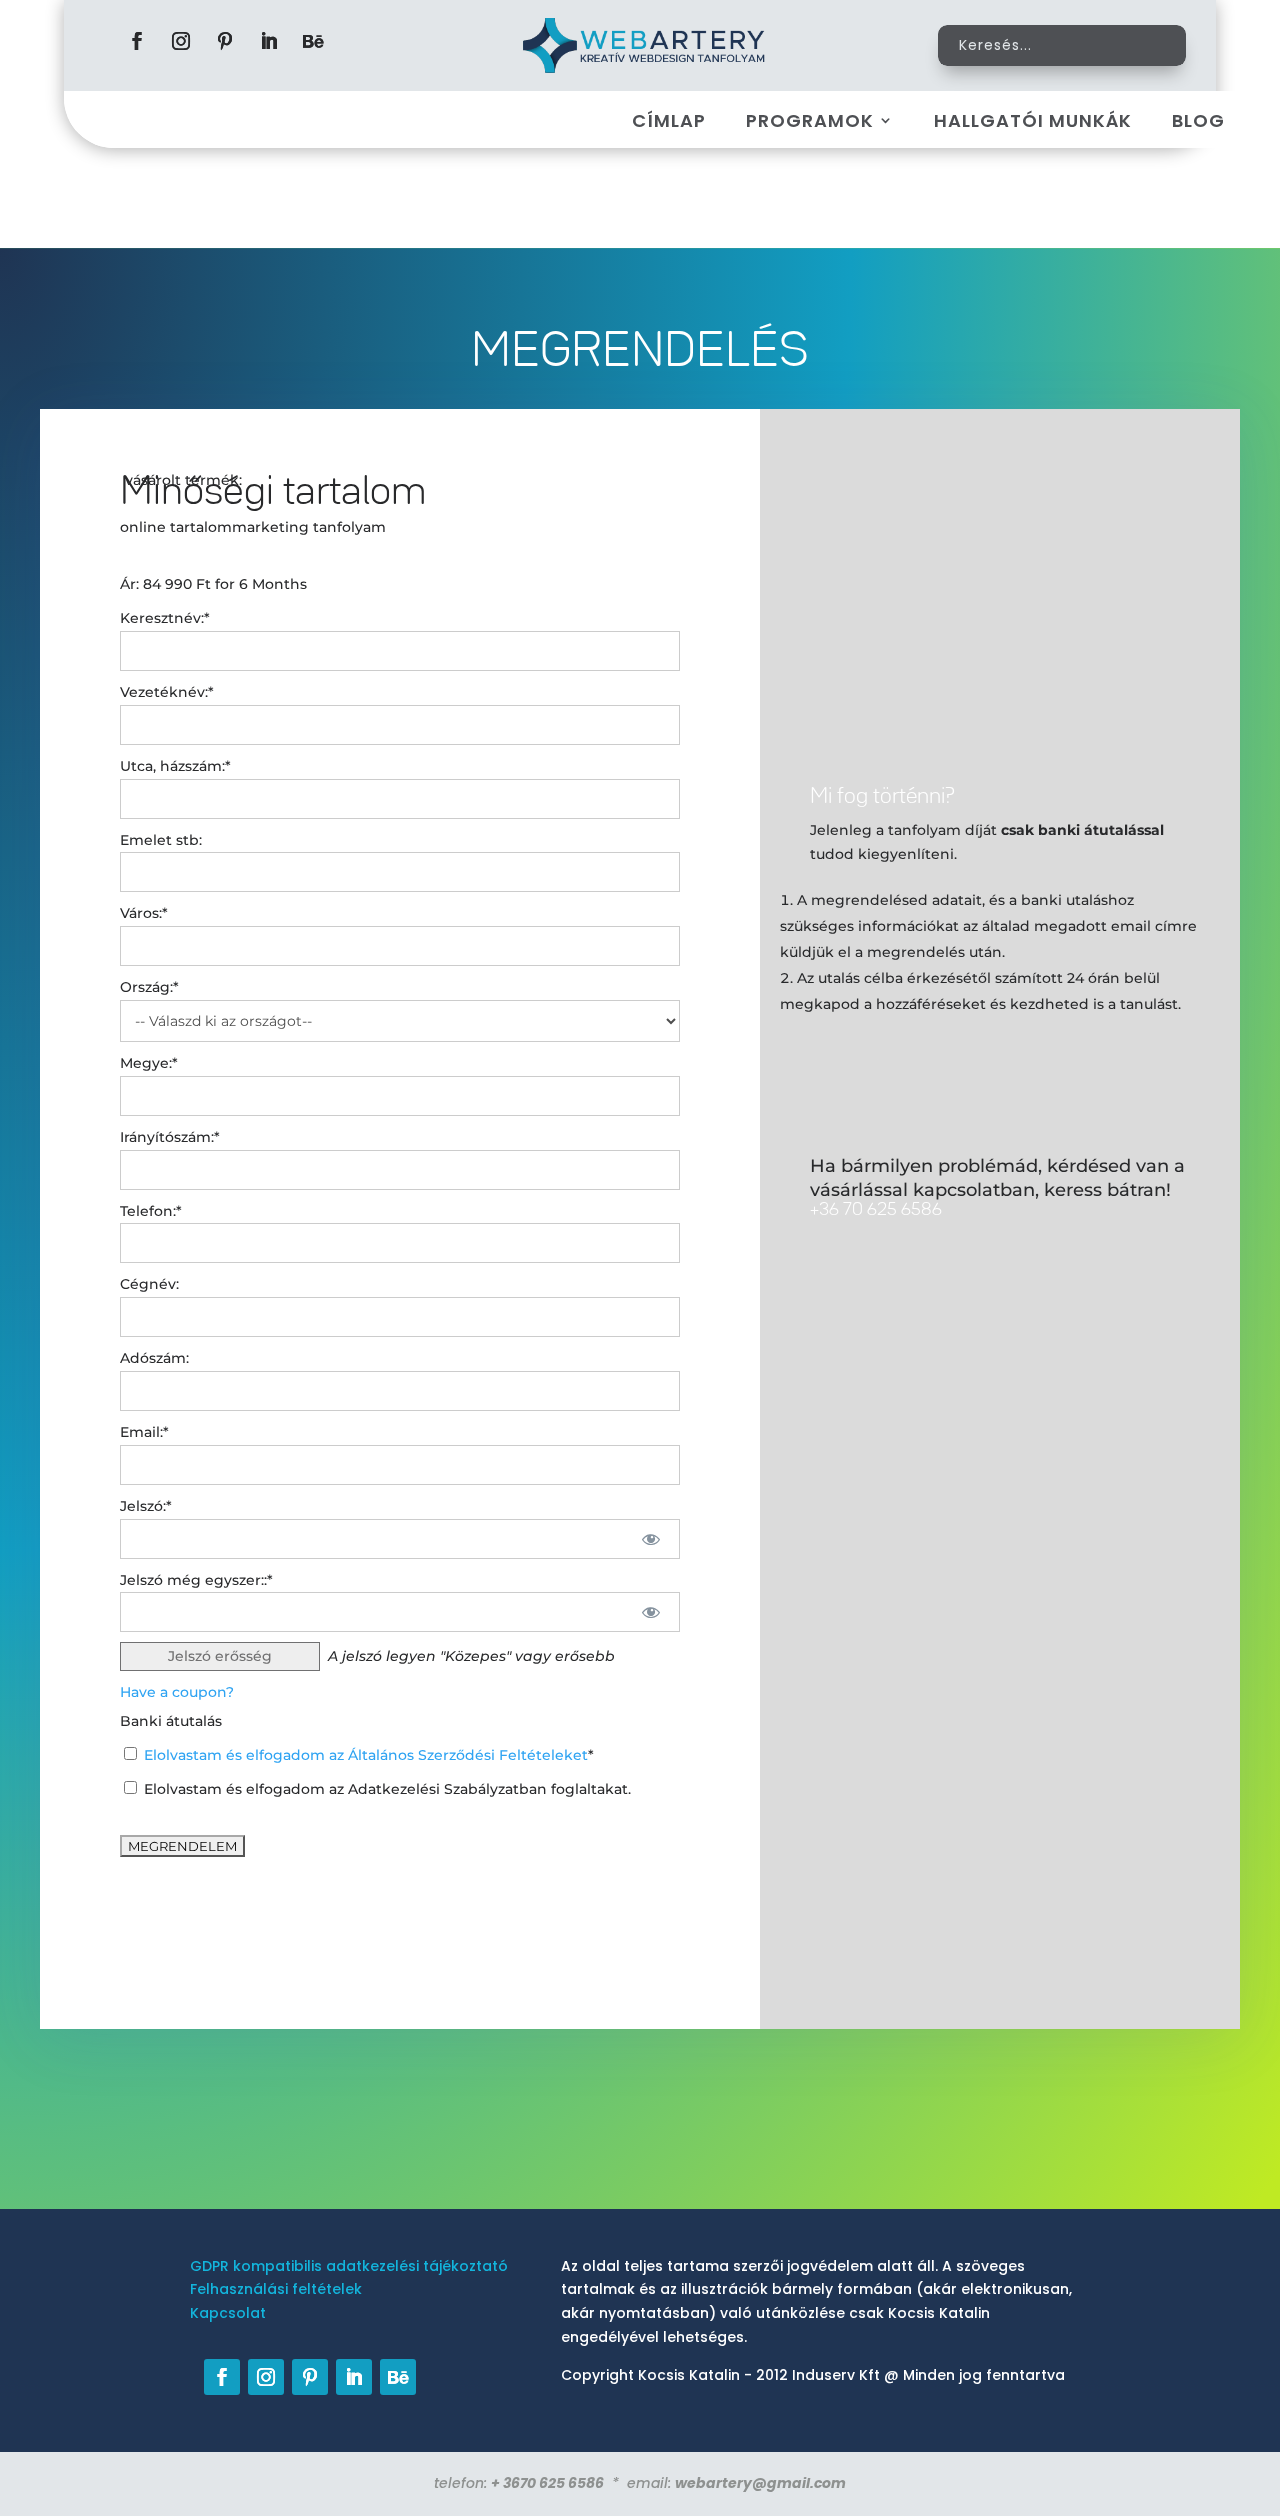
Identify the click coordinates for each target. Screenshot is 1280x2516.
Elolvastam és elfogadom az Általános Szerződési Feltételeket (366, 1755)
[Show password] (651, 1539)
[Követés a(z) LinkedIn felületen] (269, 41)
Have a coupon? (177, 1692)
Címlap (669, 120)
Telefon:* (151, 1211)
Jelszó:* (146, 1506)
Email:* (144, 1432)
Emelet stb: (161, 840)
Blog (1198, 120)
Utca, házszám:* (175, 766)
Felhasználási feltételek (276, 2289)
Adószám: (154, 1358)
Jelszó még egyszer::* (196, 1580)
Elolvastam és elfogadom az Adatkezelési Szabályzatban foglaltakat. (385, 1789)
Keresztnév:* (165, 618)
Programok (810, 120)
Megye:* (149, 1063)
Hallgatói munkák (1033, 120)
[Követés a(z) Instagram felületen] (181, 41)
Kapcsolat (228, 2313)
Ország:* (149, 987)
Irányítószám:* (170, 1137)
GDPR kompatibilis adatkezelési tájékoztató (349, 2266)
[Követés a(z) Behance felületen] (313, 41)
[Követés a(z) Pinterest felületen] (225, 41)
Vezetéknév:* (167, 692)
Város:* (144, 913)
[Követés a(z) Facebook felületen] (137, 41)
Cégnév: (149, 1284)
